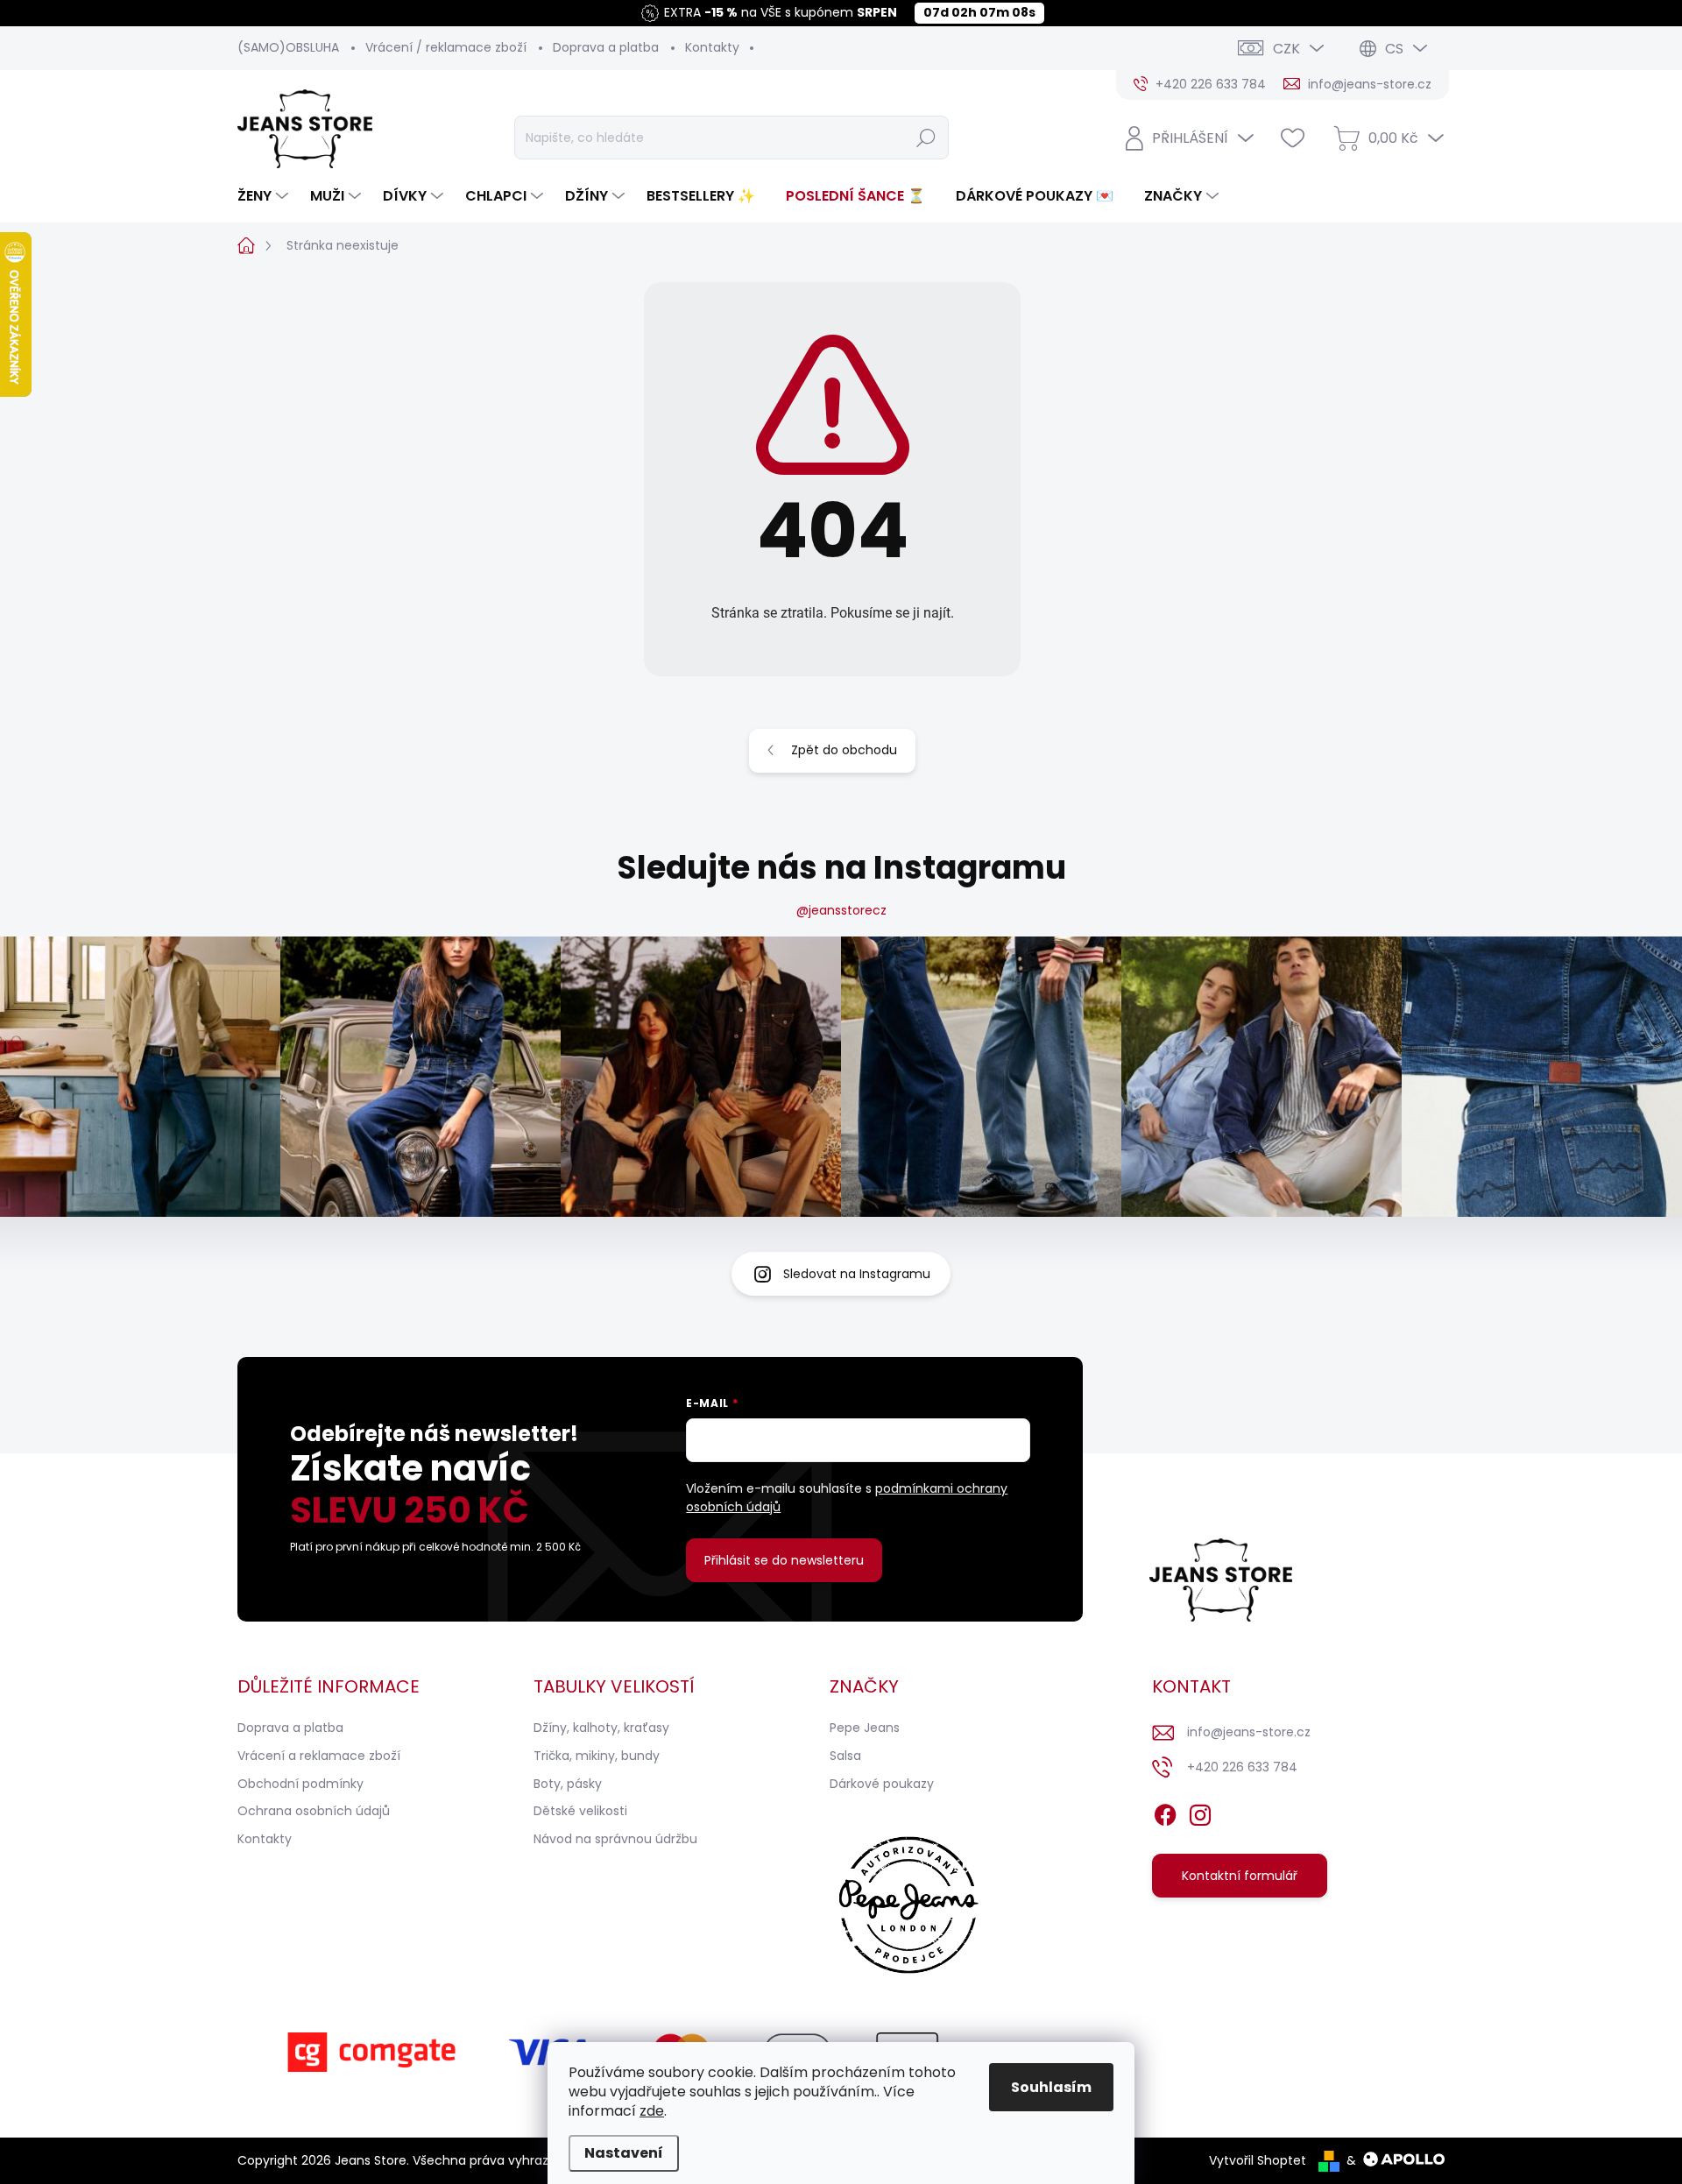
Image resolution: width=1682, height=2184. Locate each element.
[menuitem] (265, 196)
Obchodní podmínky (300, 1784)
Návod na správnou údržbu (615, 1839)
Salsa (845, 1756)
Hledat (926, 138)
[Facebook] (1165, 1812)
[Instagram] (1200, 1812)
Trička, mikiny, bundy (597, 1756)
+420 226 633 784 (1242, 1767)
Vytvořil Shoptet (1258, 2160)
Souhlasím (1051, 2087)
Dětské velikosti (580, 1811)
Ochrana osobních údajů (314, 1811)
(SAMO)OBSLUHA (288, 47)
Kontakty (712, 47)
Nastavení (624, 2153)
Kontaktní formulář (1240, 1876)
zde (652, 2111)
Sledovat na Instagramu (857, 1274)
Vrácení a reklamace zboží (319, 1756)
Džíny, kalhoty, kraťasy (601, 1728)
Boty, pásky (568, 1784)
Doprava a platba (606, 47)
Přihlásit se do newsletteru (784, 1560)
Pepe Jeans (865, 1728)
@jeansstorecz (841, 910)
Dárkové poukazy (882, 1784)
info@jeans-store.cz (1249, 1732)
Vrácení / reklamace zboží (446, 47)
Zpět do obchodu (844, 750)
